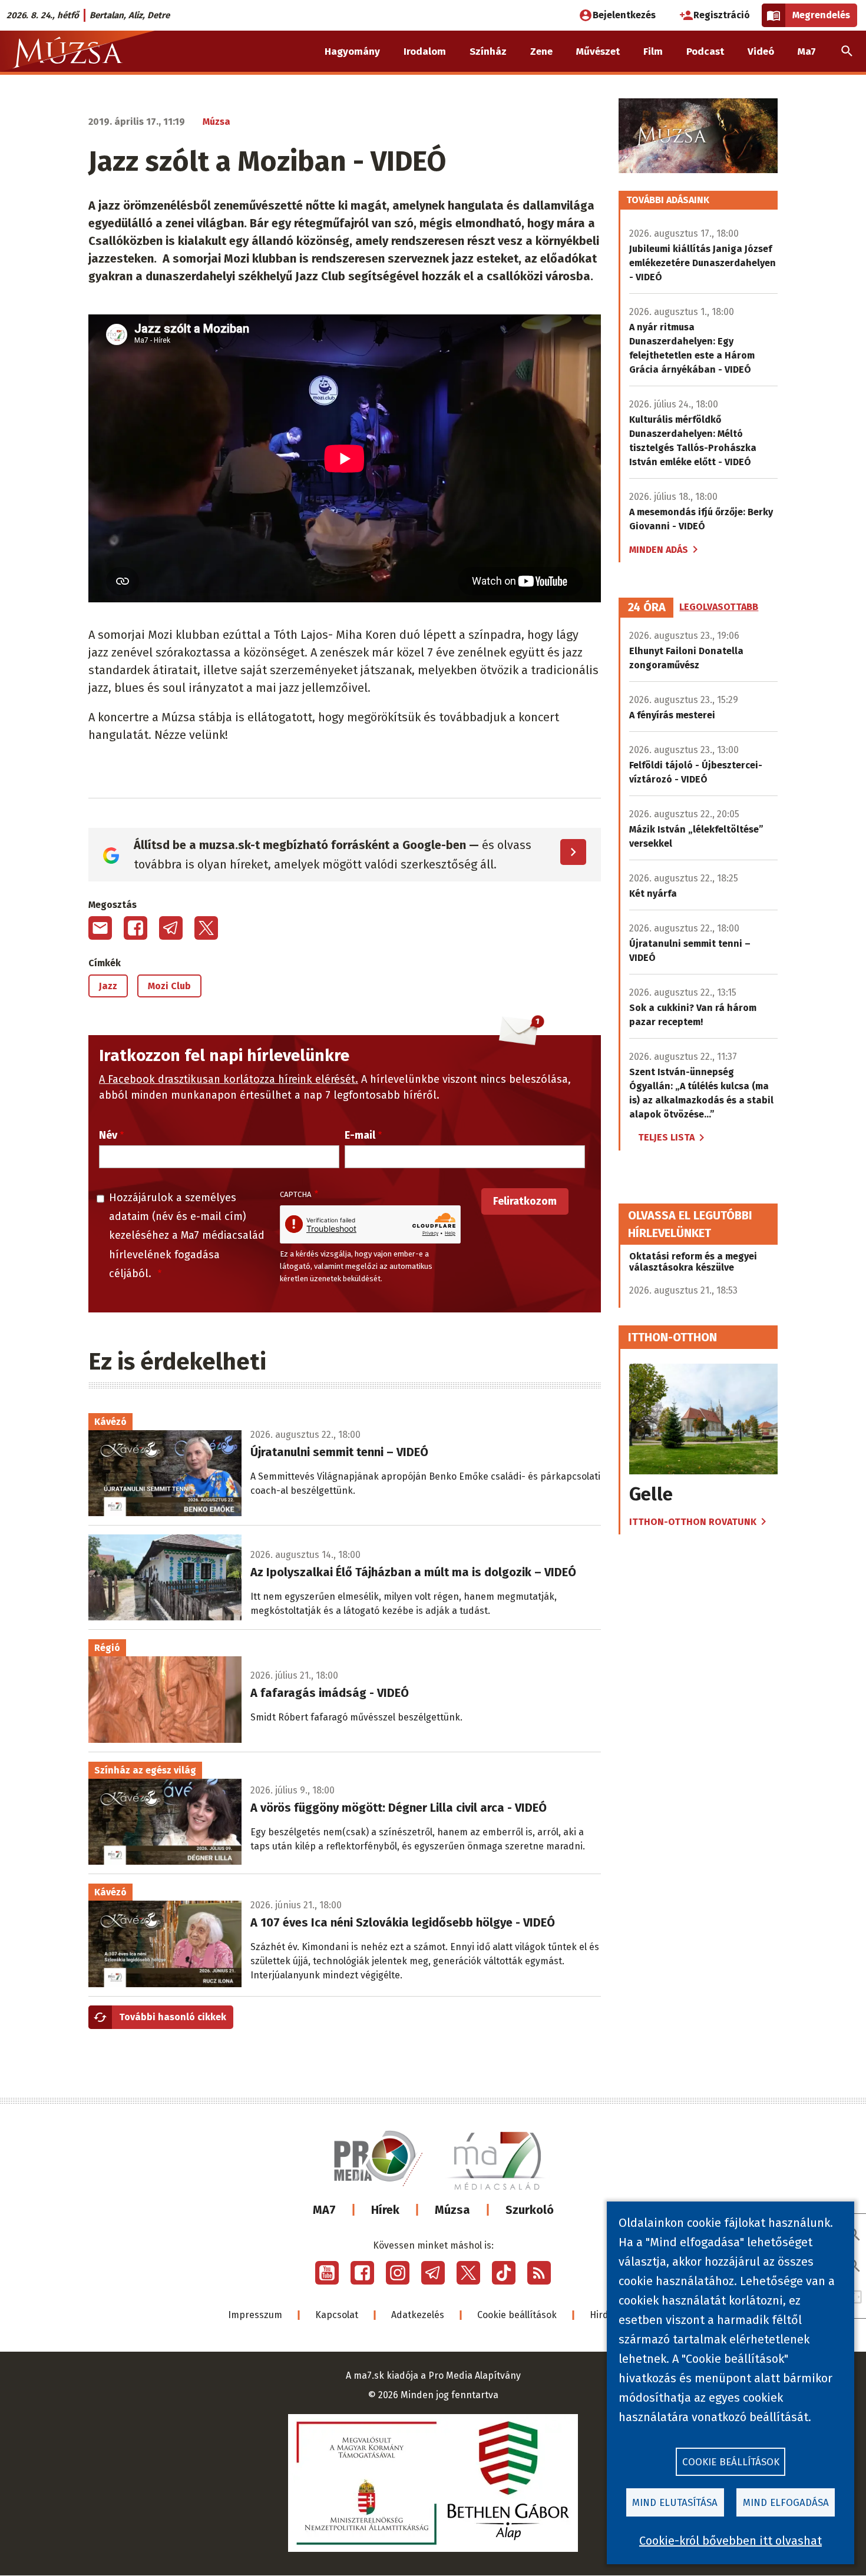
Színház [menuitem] (488, 52)
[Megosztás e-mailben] (100, 928)
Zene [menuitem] (541, 52)
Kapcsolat (337, 2315)
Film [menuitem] (653, 52)
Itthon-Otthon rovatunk (693, 1522)
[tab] (647, 608)
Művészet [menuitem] (598, 52)
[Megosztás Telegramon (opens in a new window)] (171, 928)
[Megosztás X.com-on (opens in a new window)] (206, 928)
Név (108, 1135)
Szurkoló (530, 2210)
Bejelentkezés (624, 15)
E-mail (360, 1135)
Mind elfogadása (786, 2503)
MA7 (324, 2210)
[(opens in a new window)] (327, 2273)
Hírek (385, 2210)
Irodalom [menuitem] (425, 52)
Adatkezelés (418, 2315)
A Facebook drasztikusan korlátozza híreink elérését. (229, 1079)
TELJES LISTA (666, 1137)
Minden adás (659, 550)
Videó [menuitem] (761, 52)
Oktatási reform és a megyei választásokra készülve (693, 1262)
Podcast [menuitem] (705, 52)
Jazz (108, 986)
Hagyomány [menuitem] (352, 52)
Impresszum (255, 2315)
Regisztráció (722, 15)
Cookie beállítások (517, 2315)
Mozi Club (169, 986)
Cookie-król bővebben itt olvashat (731, 2541)
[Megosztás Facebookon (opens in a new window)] (135, 928)
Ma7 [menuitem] (807, 52)
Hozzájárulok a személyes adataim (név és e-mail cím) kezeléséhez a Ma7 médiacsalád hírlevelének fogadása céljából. (187, 1236)
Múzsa (452, 2210)
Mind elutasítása (675, 2503)
